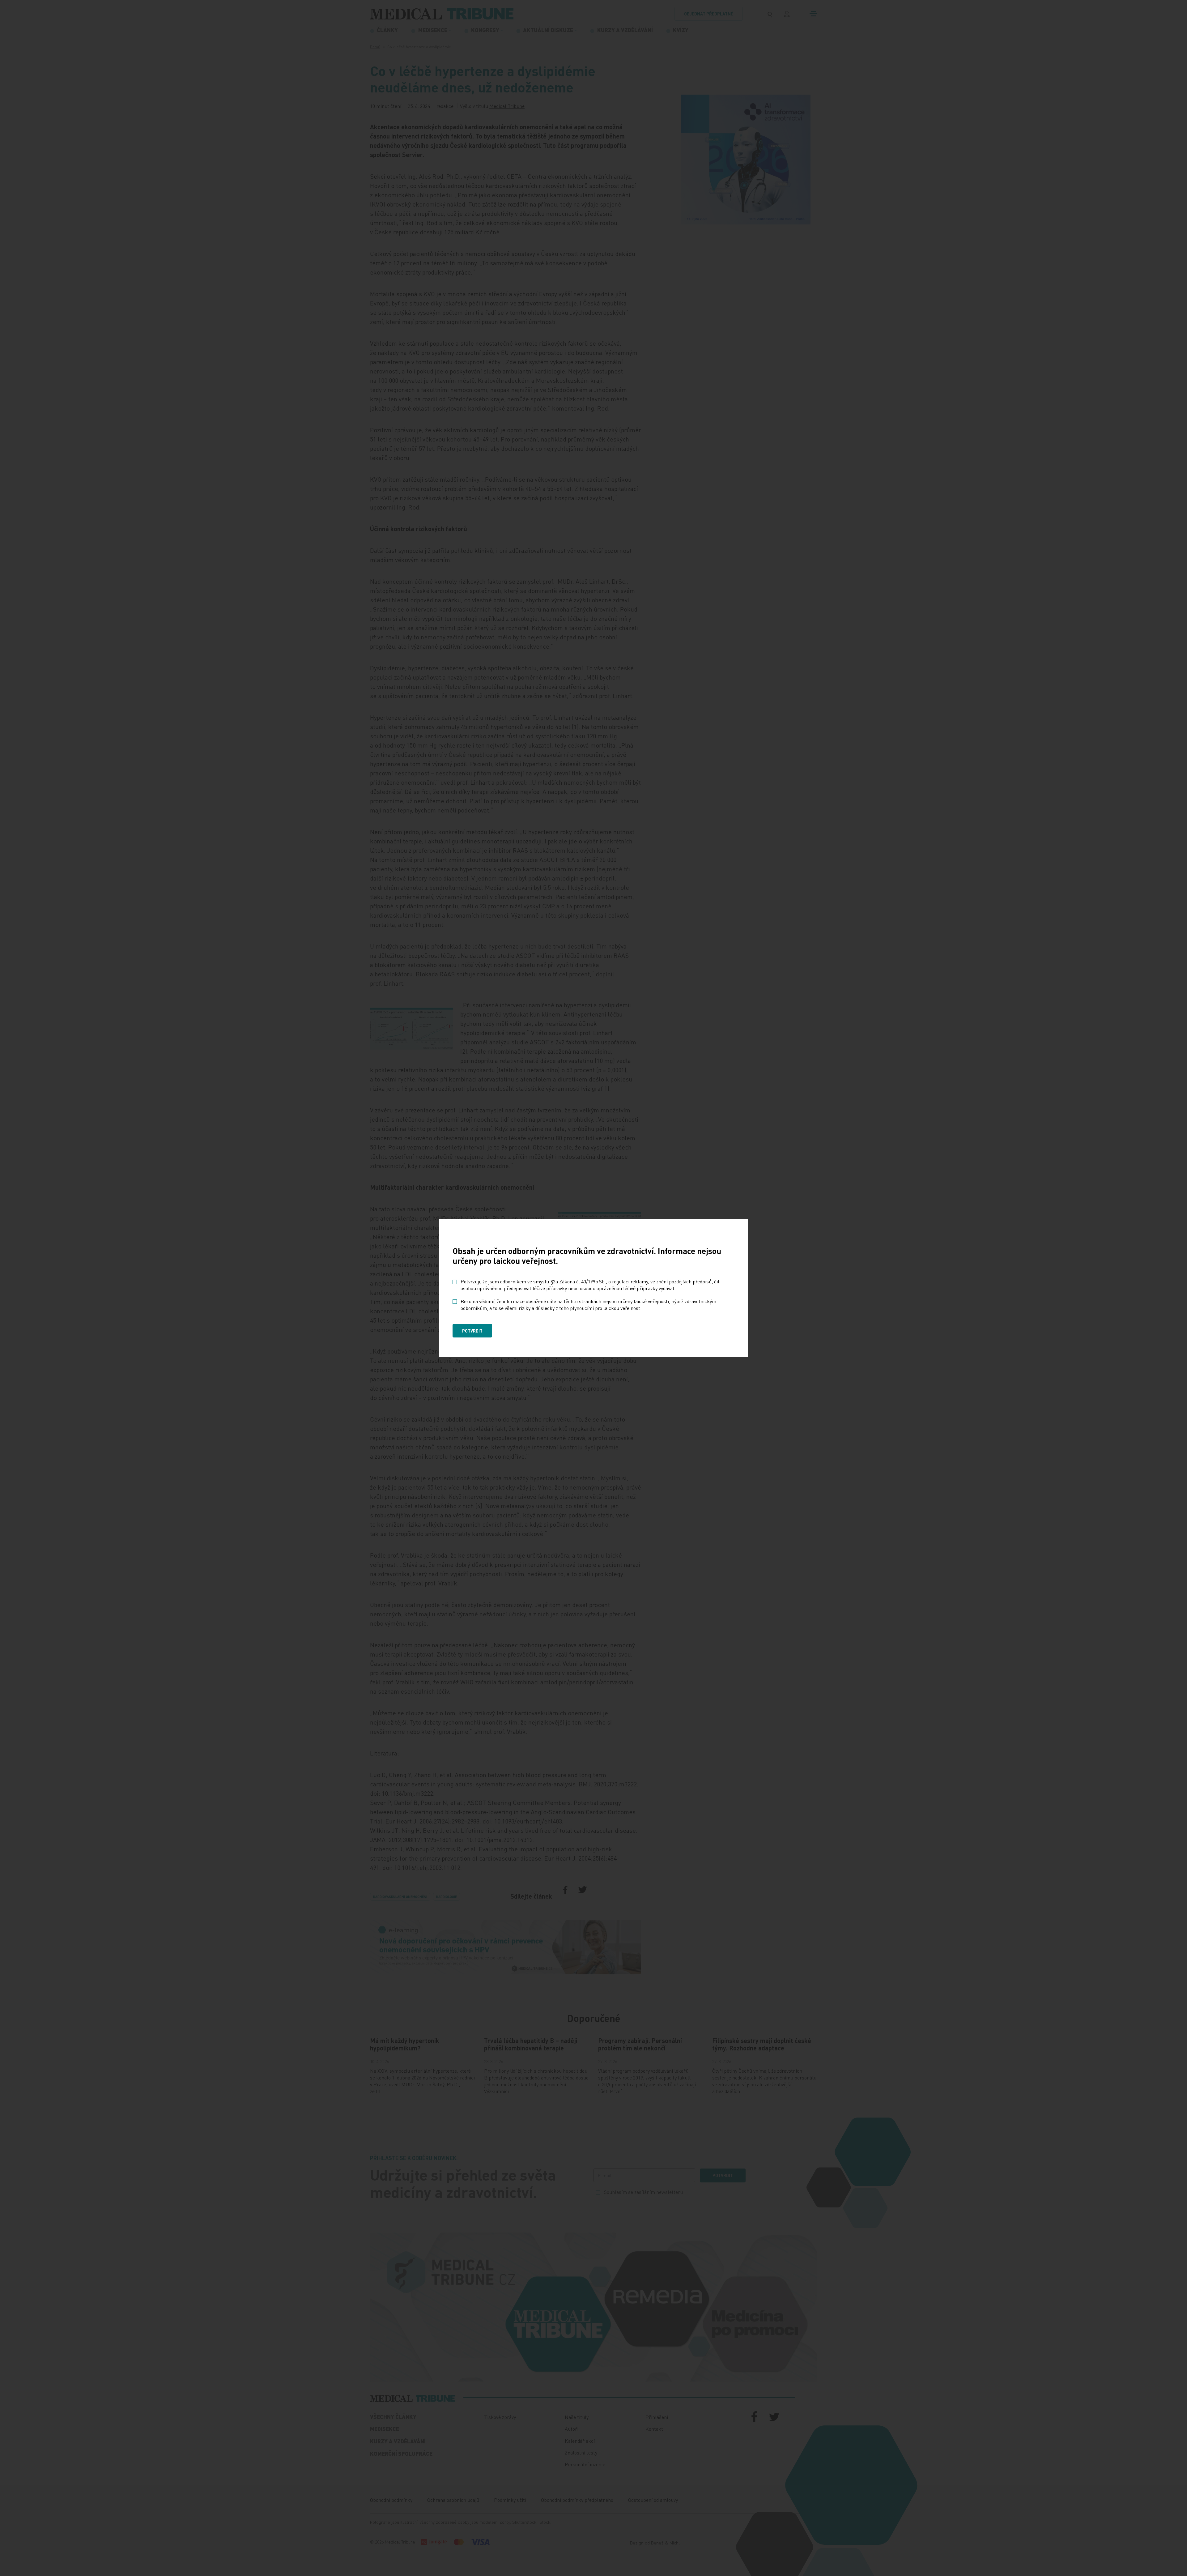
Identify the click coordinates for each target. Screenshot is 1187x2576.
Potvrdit (472, 1331)
